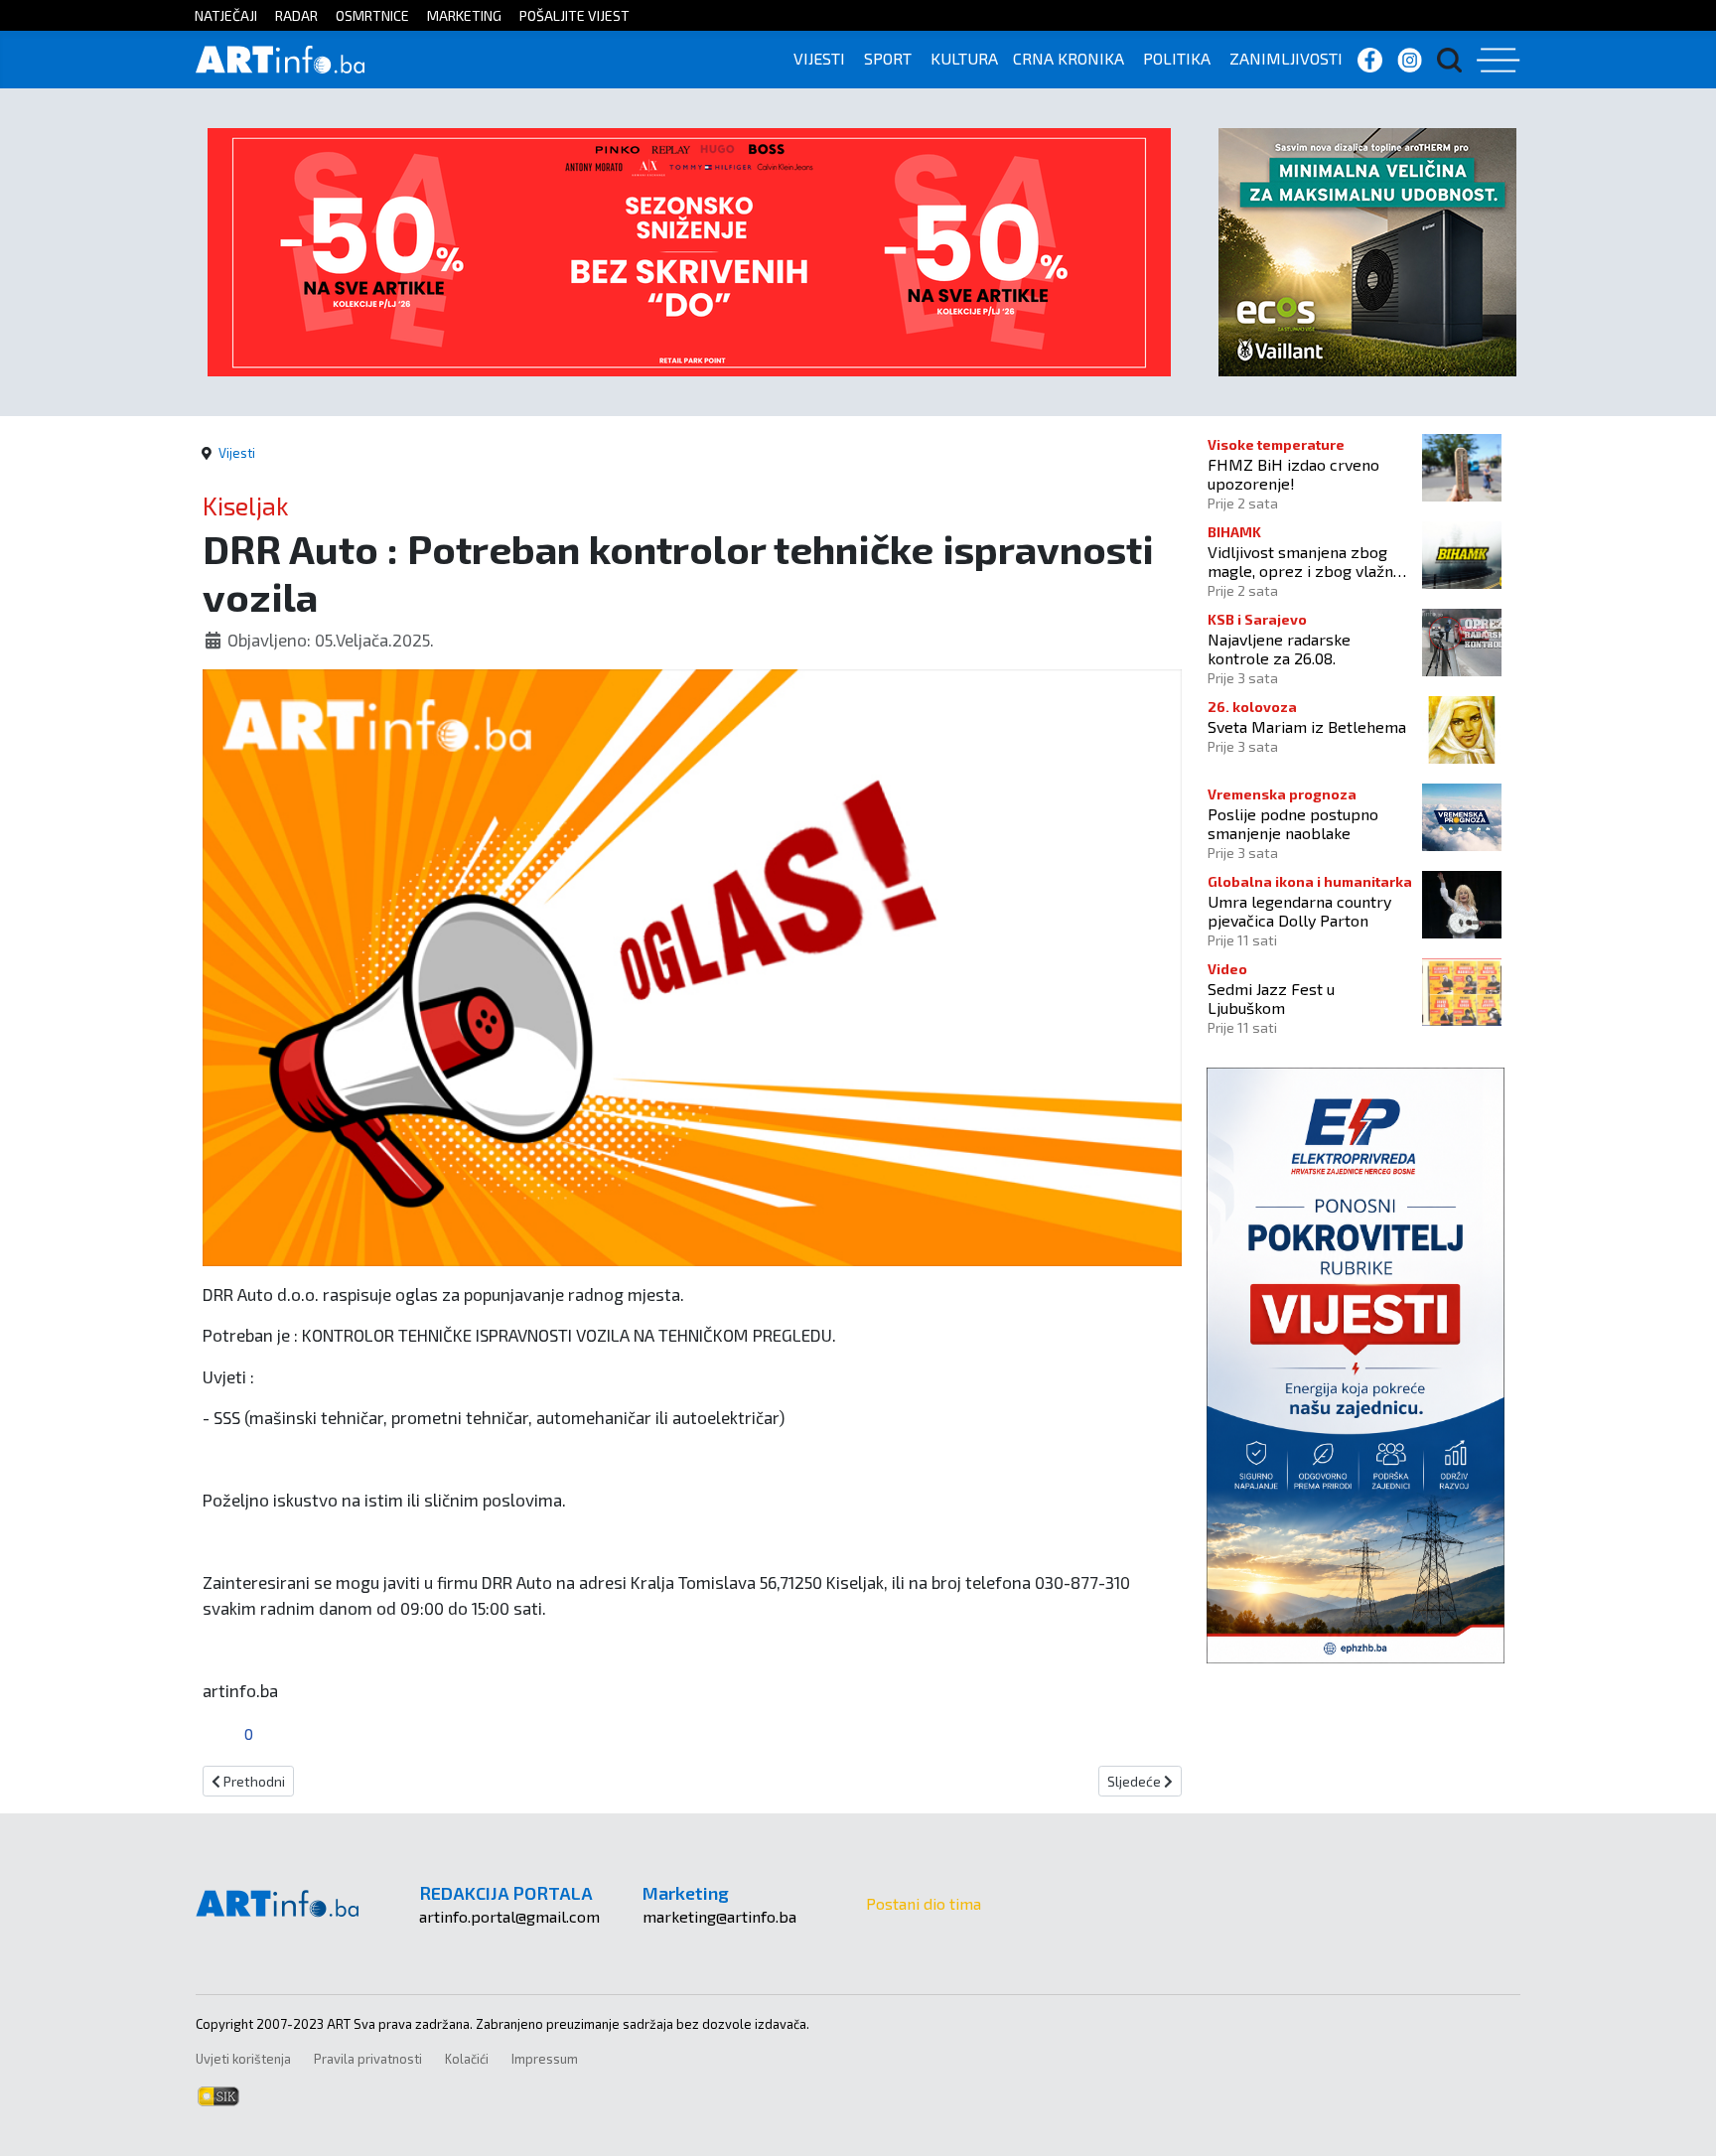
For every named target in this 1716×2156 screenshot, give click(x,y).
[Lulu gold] (689, 250)
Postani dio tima (924, 1903)
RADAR (296, 15)
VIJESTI (819, 58)
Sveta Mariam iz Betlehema (1307, 726)
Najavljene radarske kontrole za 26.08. (1279, 648)
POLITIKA (1177, 58)
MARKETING (464, 15)
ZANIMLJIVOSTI (1286, 58)
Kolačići (467, 2059)
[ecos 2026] (1367, 250)
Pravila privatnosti (368, 2059)
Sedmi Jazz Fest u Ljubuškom (1271, 998)
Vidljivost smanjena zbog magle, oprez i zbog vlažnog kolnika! (1309, 561)
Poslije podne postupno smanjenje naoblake (1293, 823)
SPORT (888, 58)
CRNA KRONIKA (1069, 58)
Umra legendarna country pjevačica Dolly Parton (1299, 911)
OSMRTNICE (372, 15)
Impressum (545, 2059)
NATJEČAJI (226, 15)
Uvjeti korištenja (243, 2059)
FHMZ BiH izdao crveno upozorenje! (1293, 474)
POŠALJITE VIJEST (574, 15)
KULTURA (964, 58)
